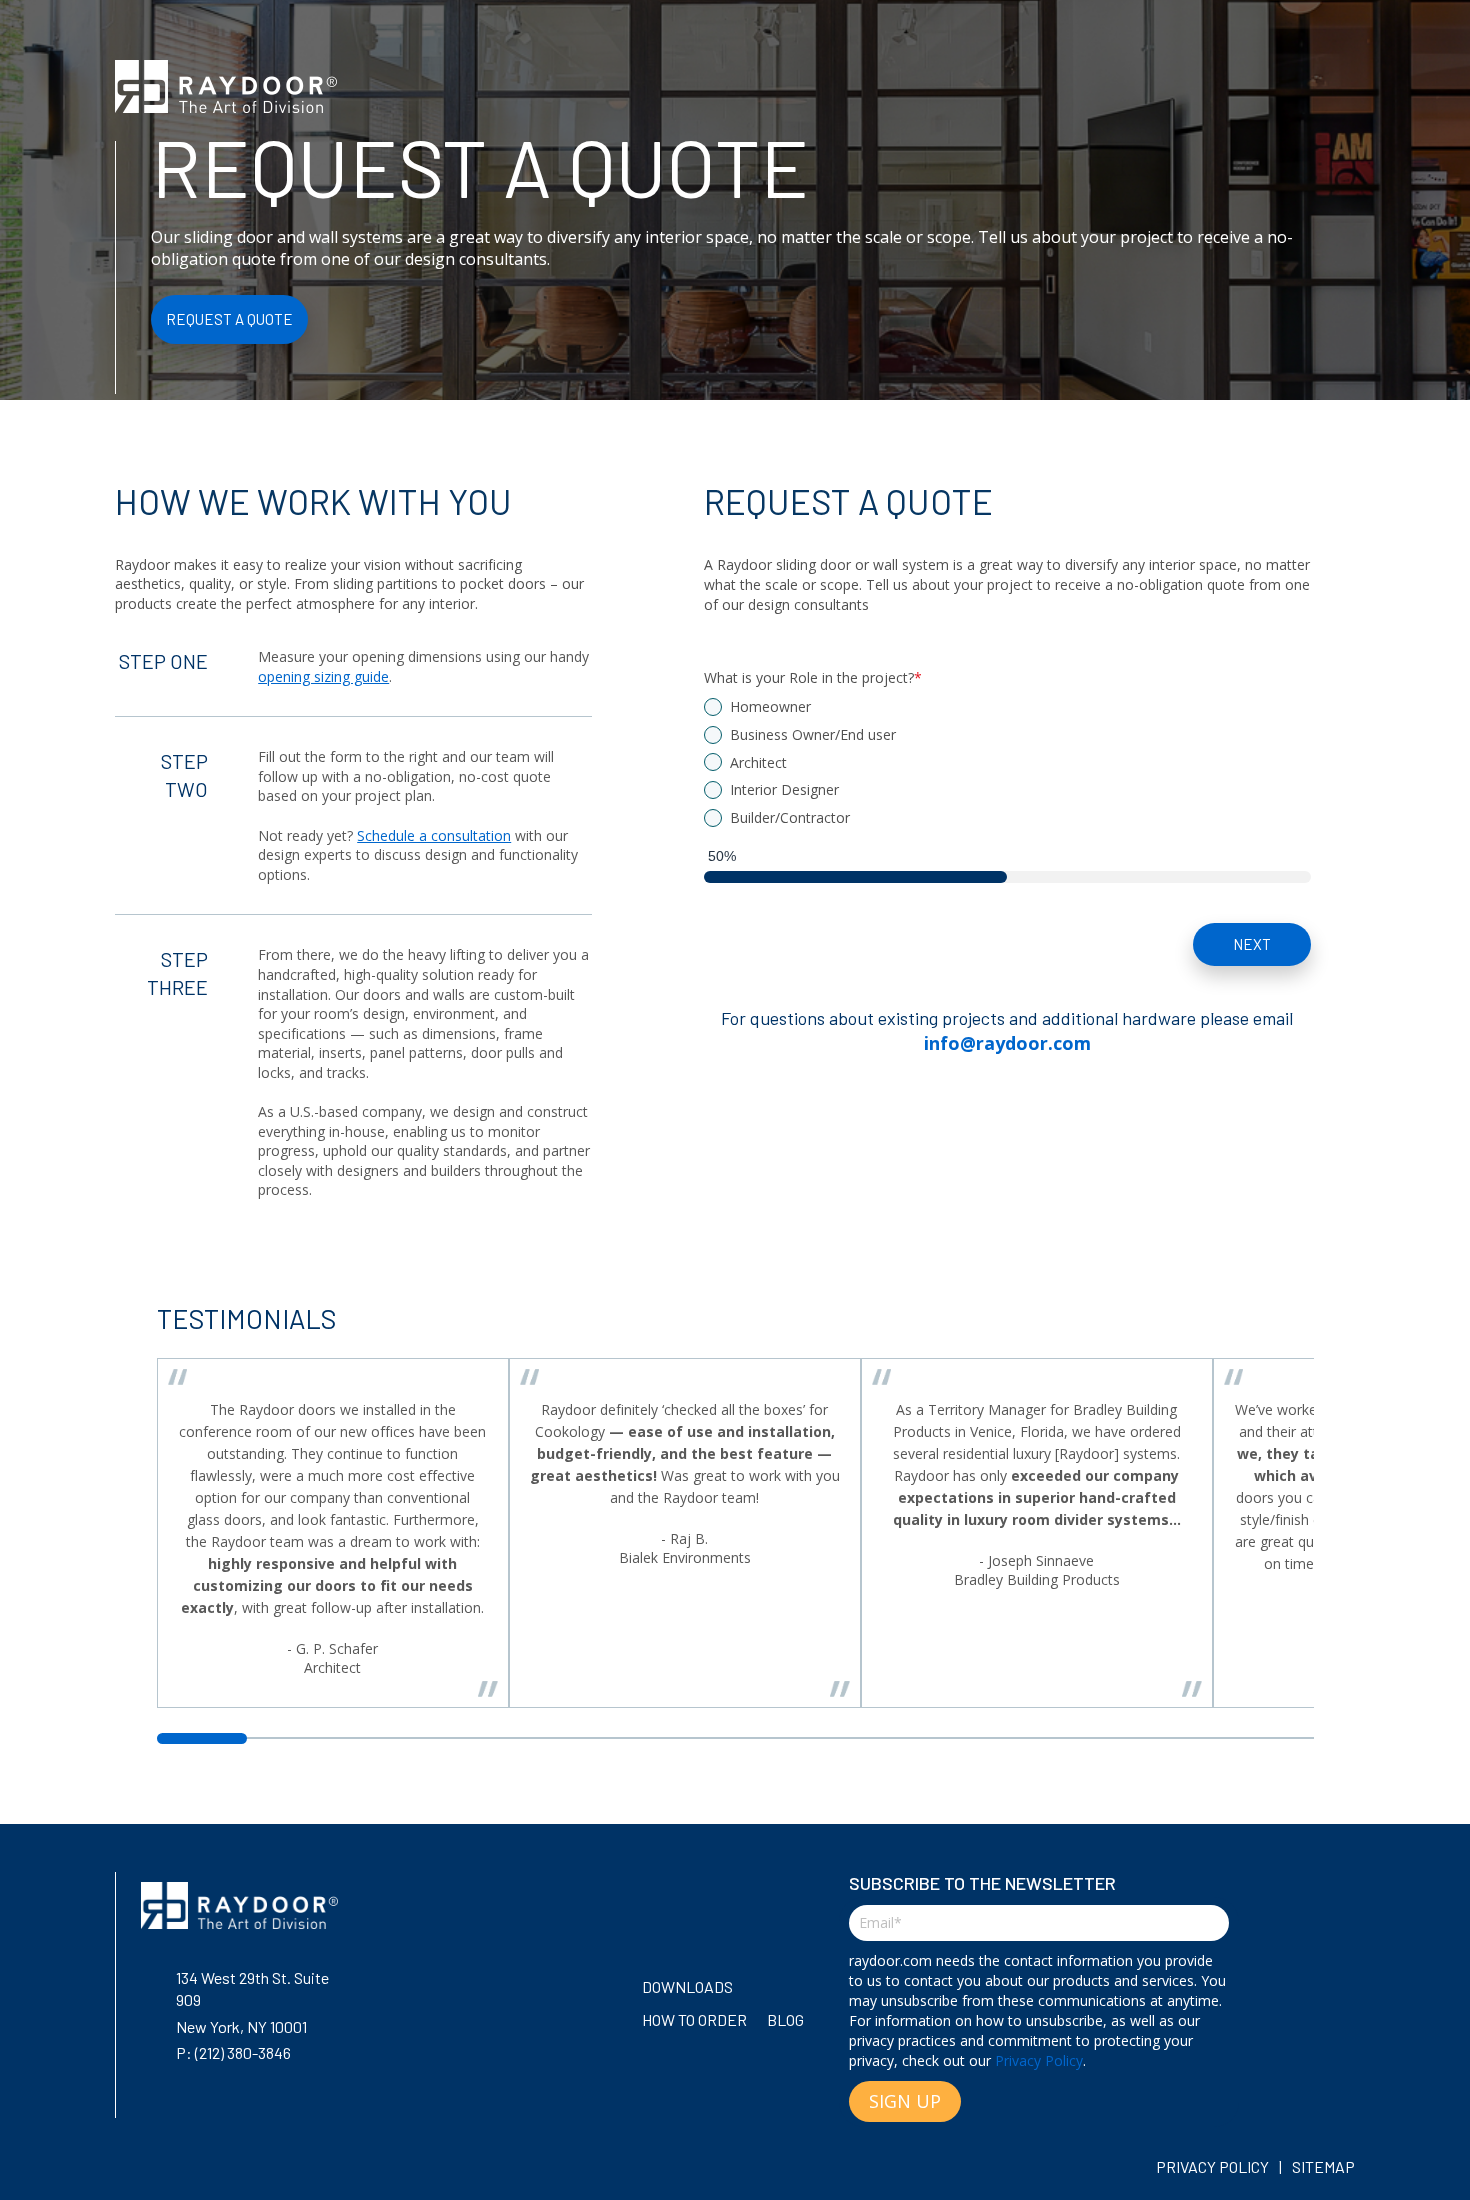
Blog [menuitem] (785, 2019)
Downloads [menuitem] (687, 1986)
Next (1252, 944)
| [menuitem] (1280, 2166)
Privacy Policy (1039, 2060)
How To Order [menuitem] (694, 2019)
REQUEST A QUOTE (229, 319)
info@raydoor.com (1007, 1043)
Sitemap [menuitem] (1323, 2166)
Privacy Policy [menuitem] (1212, 2166)
